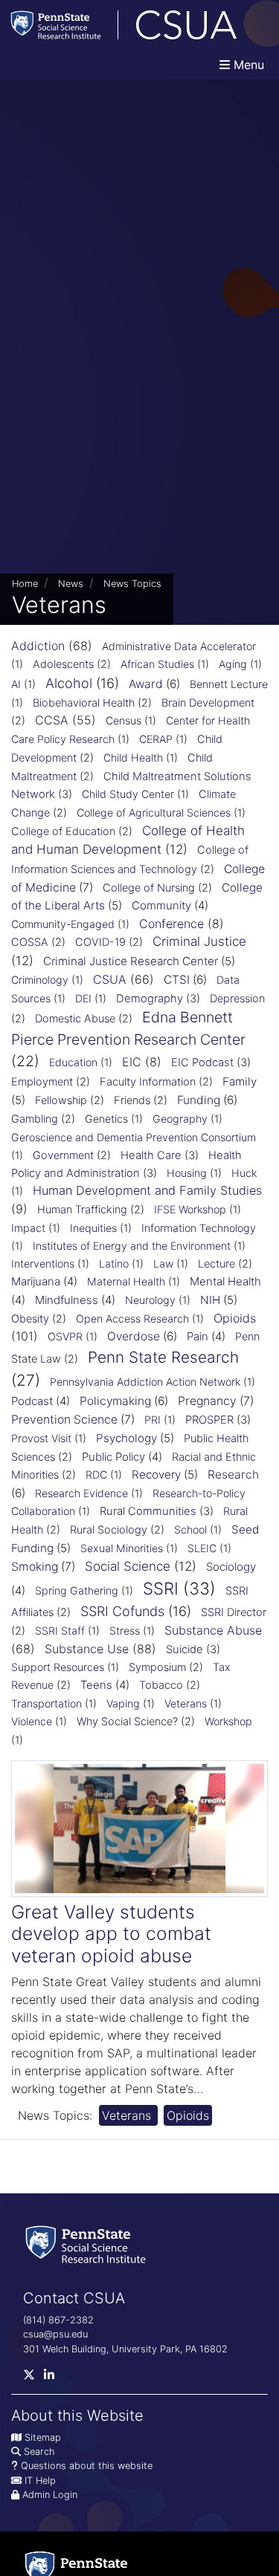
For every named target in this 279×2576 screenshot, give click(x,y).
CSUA (110, 979)
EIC (132, 1062)
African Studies (157, 664)
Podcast (32, 1401)
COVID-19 (100, 942)
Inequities (93, 1228)
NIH (210, 1300)
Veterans (186, 1703)
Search (39, 2452)
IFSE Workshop (190, 1209)
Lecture (217, 1264)
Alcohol (69, 683)
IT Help (40, 2481)
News (71, 584)
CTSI (177, 980)
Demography (150, 999)
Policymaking (115, 1401)
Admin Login (50, 2495)
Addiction (38, 646)
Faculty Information (148, 1082)
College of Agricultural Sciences (154, 812)
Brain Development (208, 703)
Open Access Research (132, 1318)
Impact (28, 1228)
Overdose (134, 1336)
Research (233, 1474)
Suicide (185, 1649)
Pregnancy (207, 1401)
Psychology (126, 1438)
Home (25, 584)
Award (146, 684)
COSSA (30, 942)
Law (163, 1263)
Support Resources (58, 1667)
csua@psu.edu (55, 2334)
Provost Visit (41, 1438)
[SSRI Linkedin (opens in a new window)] (54, 2378)
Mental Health (225, 1281)
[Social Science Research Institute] (89, 2244)
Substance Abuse (213, 1630)
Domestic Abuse (75, 1019)
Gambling (35, 1119)
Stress (125, 1631)
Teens (96, 1685)
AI (16, 684)
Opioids (235, 1318)
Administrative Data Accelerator (179, 646)
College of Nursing (149, 888)
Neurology (150, 1300)
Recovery (156, 1474)
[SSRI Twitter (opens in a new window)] (33, 2378)
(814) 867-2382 (58, 2320)
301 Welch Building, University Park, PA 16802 (125, 2349)
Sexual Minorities (122, 1548)
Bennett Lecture (229, 684)
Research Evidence (81, 1493)
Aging (233, 664)
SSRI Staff (60, 1631)
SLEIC (202, 1548)
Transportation (46, 1703)
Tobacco (161, 1685)
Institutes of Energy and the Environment (132, 1246)
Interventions (43, 1263)
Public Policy (113, 1457)
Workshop (228, 1721)
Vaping (123, 1703)
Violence (32, 1721)
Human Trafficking (82, 1210)
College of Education (63, 831)
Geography (180, 1119)
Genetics (106, 1119)
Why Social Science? (127, 1722)
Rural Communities (148, 1511)
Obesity (30, 1319)
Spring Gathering (77, 1590)
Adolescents (63, 664)
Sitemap (43, 2437)
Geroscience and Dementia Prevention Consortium (134, 1137)
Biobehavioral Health (84, 703)
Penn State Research (163, 1357)
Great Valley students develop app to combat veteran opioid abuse (111, 1934)
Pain (198, 1336)
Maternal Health (126, 1281)
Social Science (128, 1566)
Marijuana (36, 1281)
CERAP (156, 739)
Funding (199, 1100)
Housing (187, 1173)
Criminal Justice (199, 941)
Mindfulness (67, 1300)
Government (63, 1155)
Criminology (40, 980)
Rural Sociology (109, 1530)
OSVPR (65, 1336)
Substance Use (87, 1649)
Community (161, 905)
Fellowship (61, 1100)
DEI (83, 998)
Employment (42, 1082)
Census (124, 720)
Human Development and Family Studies (147, 1190)
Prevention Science (64, 1420)
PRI (153, 1420)
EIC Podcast (202, 1062)
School (190, 1529)
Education (73, 1062)
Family (240, 1081)
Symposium (157, 1667)
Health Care (151, 1155)
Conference (171, 924)
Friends (132, 1100)
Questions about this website (87, 2466)
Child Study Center (128, 794)
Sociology (231, 1567)
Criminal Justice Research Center (131, 961)
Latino (114, 1263)
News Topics (132, 584)
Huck (244, 1173)
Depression (237, 999)
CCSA (52, 720)
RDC (96, 1474)
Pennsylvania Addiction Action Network (145, 1382)
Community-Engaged (63, 924)
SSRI (161, 1588)
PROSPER (209, 1420)
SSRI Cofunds (122, 1611)
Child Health (133, 757)
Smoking (35, 1567)
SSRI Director (234, 1612)
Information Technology (199, 1228)
